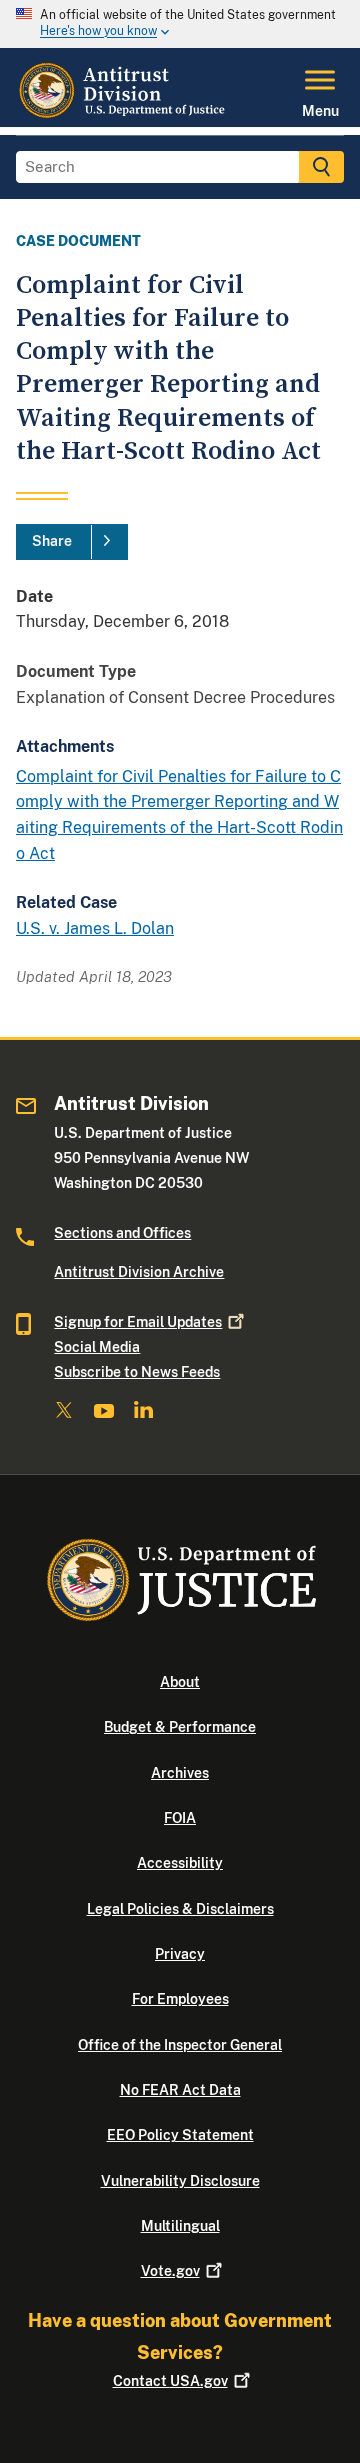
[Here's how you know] (180, 24)
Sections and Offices (122, 1233)
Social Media (97, 1347)
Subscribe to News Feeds (137, 1372)
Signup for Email (138, 1322)
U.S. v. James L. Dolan (95, 928)
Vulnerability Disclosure (180, 2181)
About (180, 1682)
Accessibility (180, 1863)
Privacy (180, 1954)
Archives (180, 1773)
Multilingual (180, 2226)
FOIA (180, 1818)
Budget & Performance (180, 1727)
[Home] (124, 115)
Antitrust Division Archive (139, 1272)
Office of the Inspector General (180, 2045)
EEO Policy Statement (180, 2135)
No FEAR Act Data (180, 2090)
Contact (170, 2381)
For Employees (180, 1999)
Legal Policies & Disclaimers (180, 1909)
